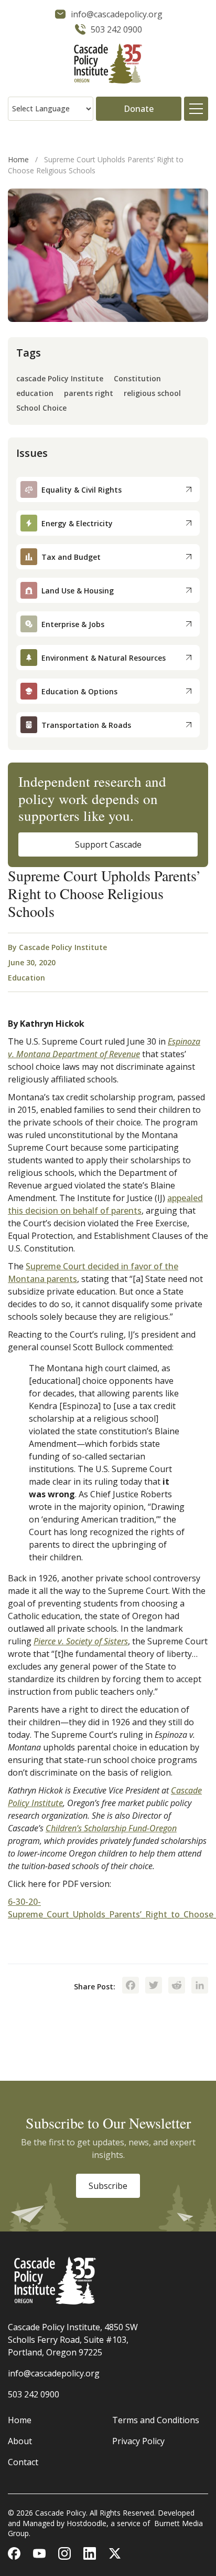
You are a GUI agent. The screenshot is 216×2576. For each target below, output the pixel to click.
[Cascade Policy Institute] (108, 65)
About (20, 2441)
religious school (152, 394)
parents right (89, 394)
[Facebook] (131, 1986)
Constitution (137, 379)
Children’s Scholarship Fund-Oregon (111, 1828)
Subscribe (108, 2186)
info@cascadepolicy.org (54, 2373)
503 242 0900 (34, 2394)
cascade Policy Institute (60, 379)
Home (18, 159)
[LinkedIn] (200, 1986)
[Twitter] (154, 1986)
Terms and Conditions (156, 2420)
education (35, 394)
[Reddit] (177, 1986)
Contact (23, 2462)
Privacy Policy (138, 2441)
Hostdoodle (87, 2523)
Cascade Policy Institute (63, 947)
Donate (139, 109)
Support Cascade (108, 844)
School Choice (41, 408)
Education (26, 978)
